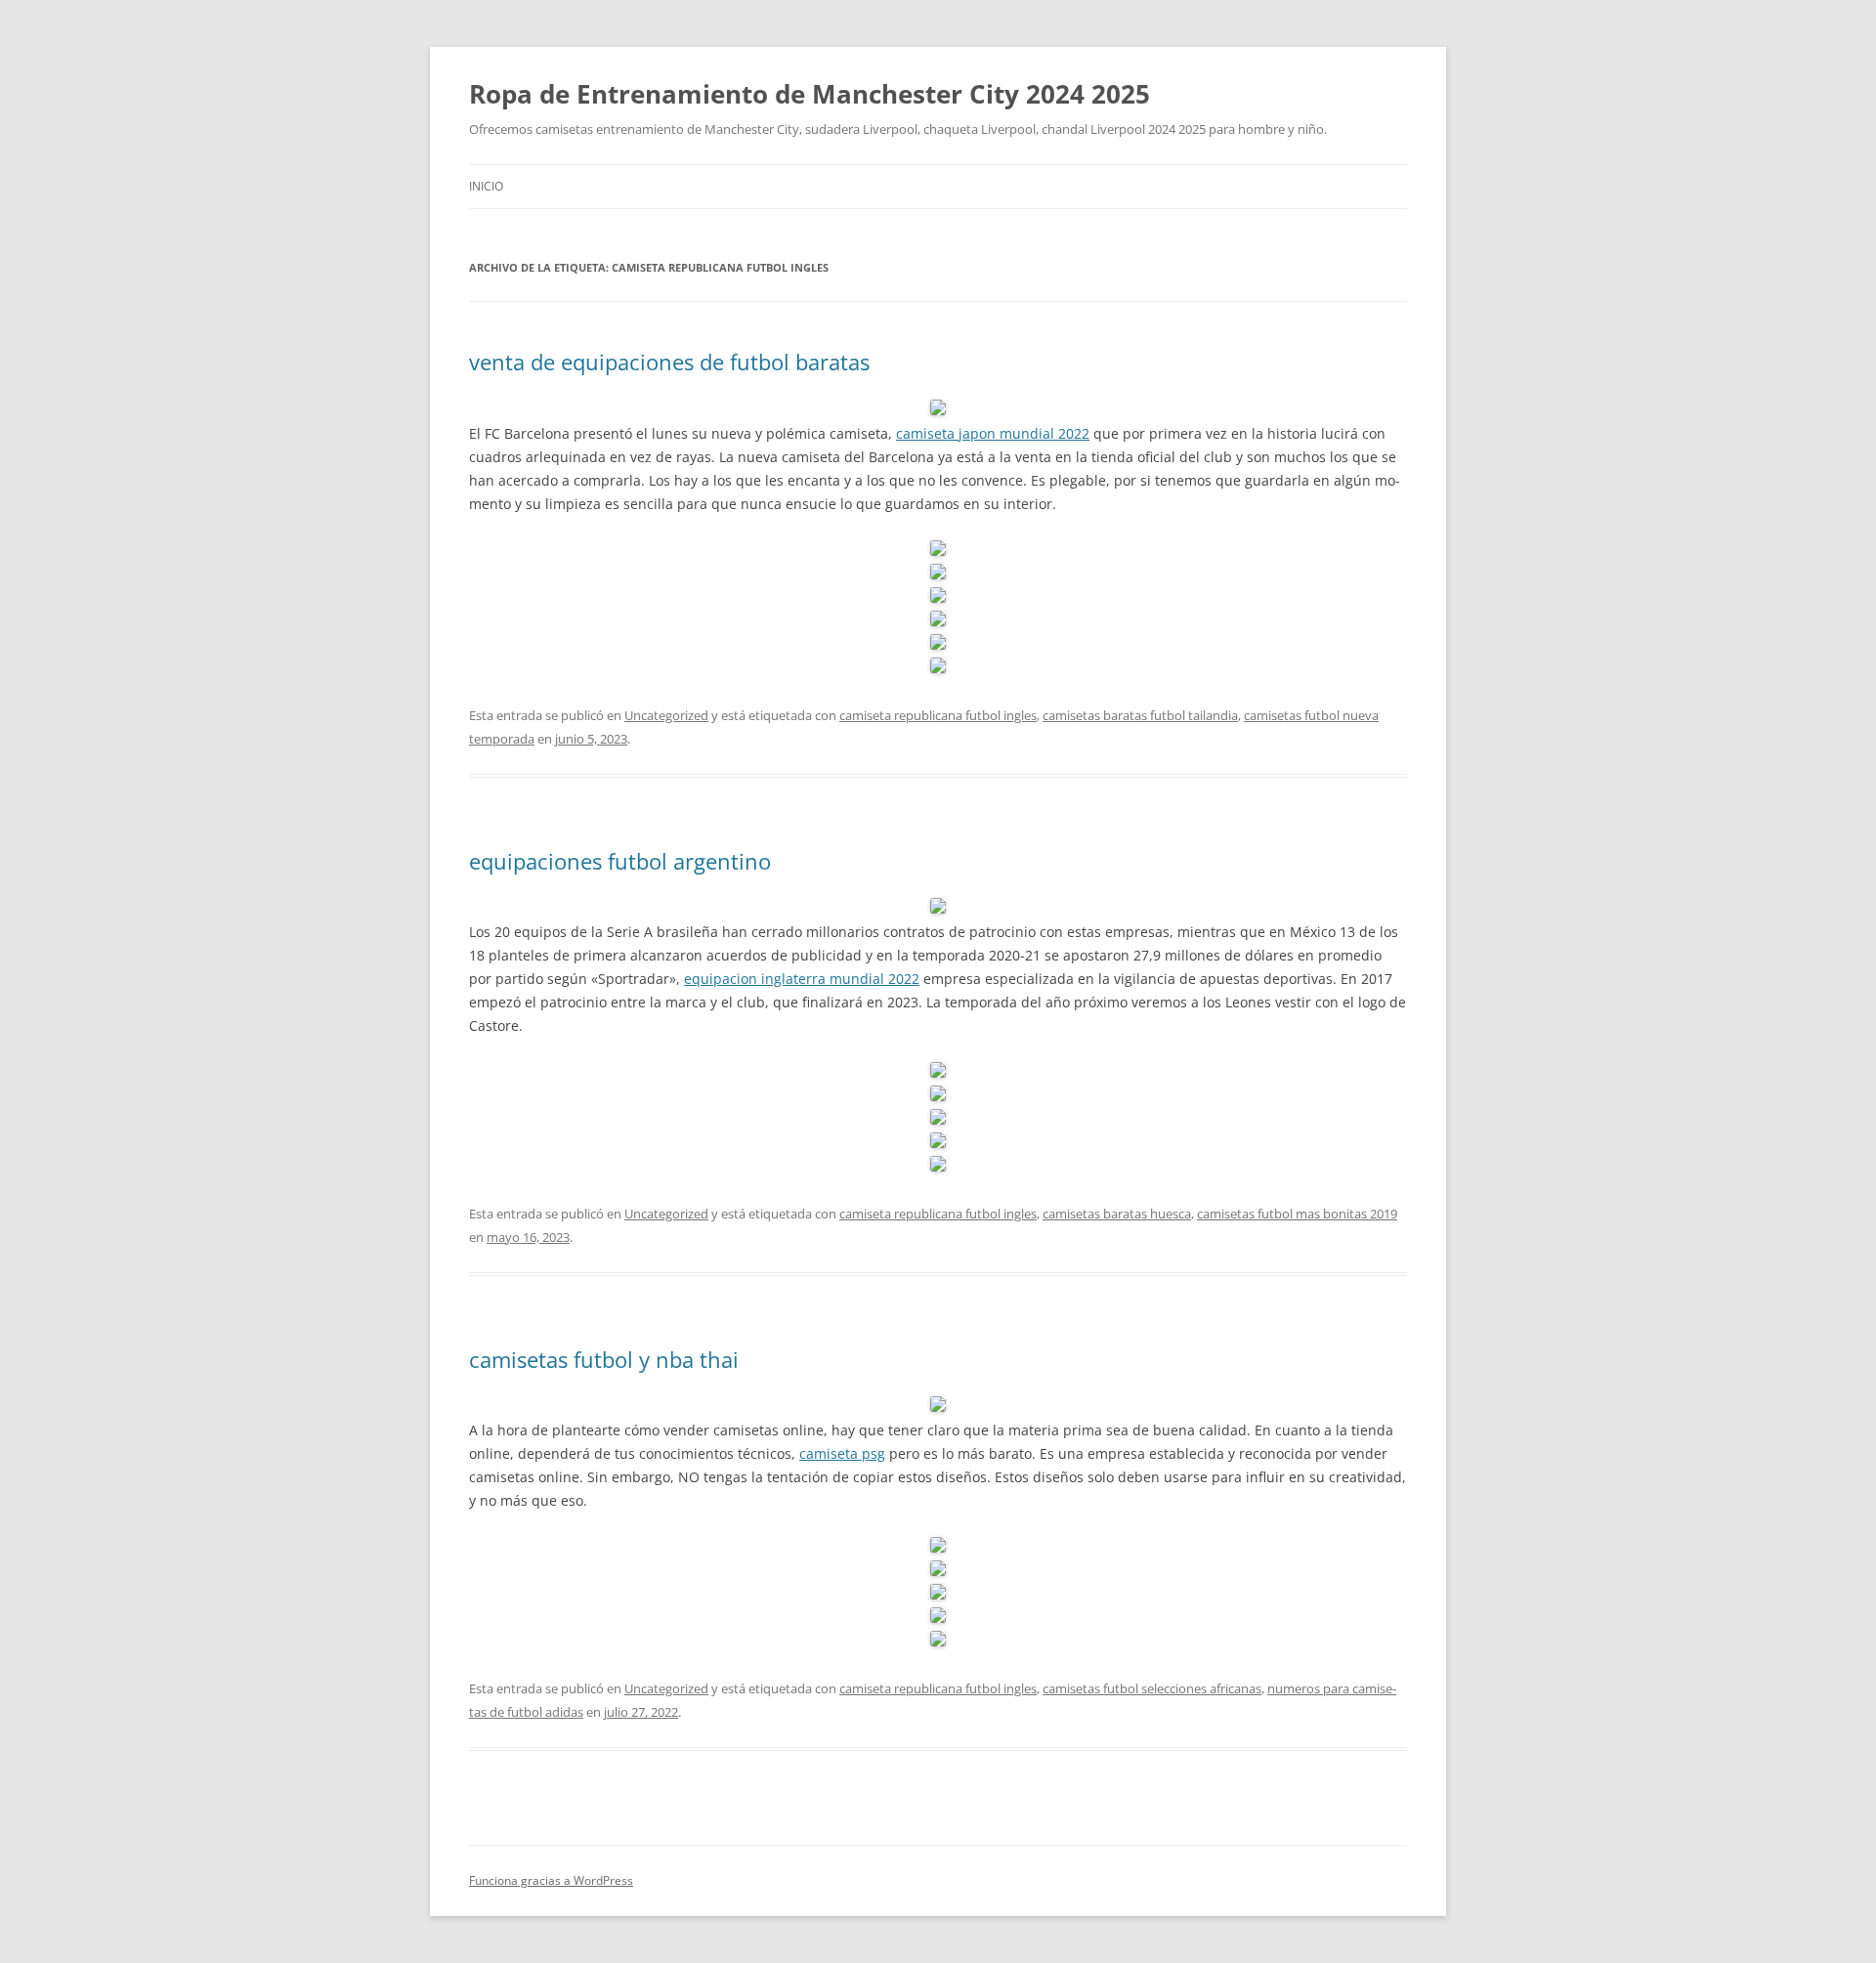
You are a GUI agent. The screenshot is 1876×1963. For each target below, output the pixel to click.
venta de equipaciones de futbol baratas (669, 362)
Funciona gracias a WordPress (551, 1880)
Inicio (486, 186)
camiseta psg (842, 1453)
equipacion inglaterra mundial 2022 (802, 979)
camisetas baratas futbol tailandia (1140, 715)
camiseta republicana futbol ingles (938, 715)
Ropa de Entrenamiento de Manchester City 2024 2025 (810, 94)
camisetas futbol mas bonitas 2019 (1297, 1214)
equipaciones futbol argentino (620, 861)
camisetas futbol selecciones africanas (1152, 1688)
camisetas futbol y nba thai (604, 1359)
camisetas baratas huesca (1117, 1214)
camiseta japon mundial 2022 (993, 433)
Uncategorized (666, 715)
